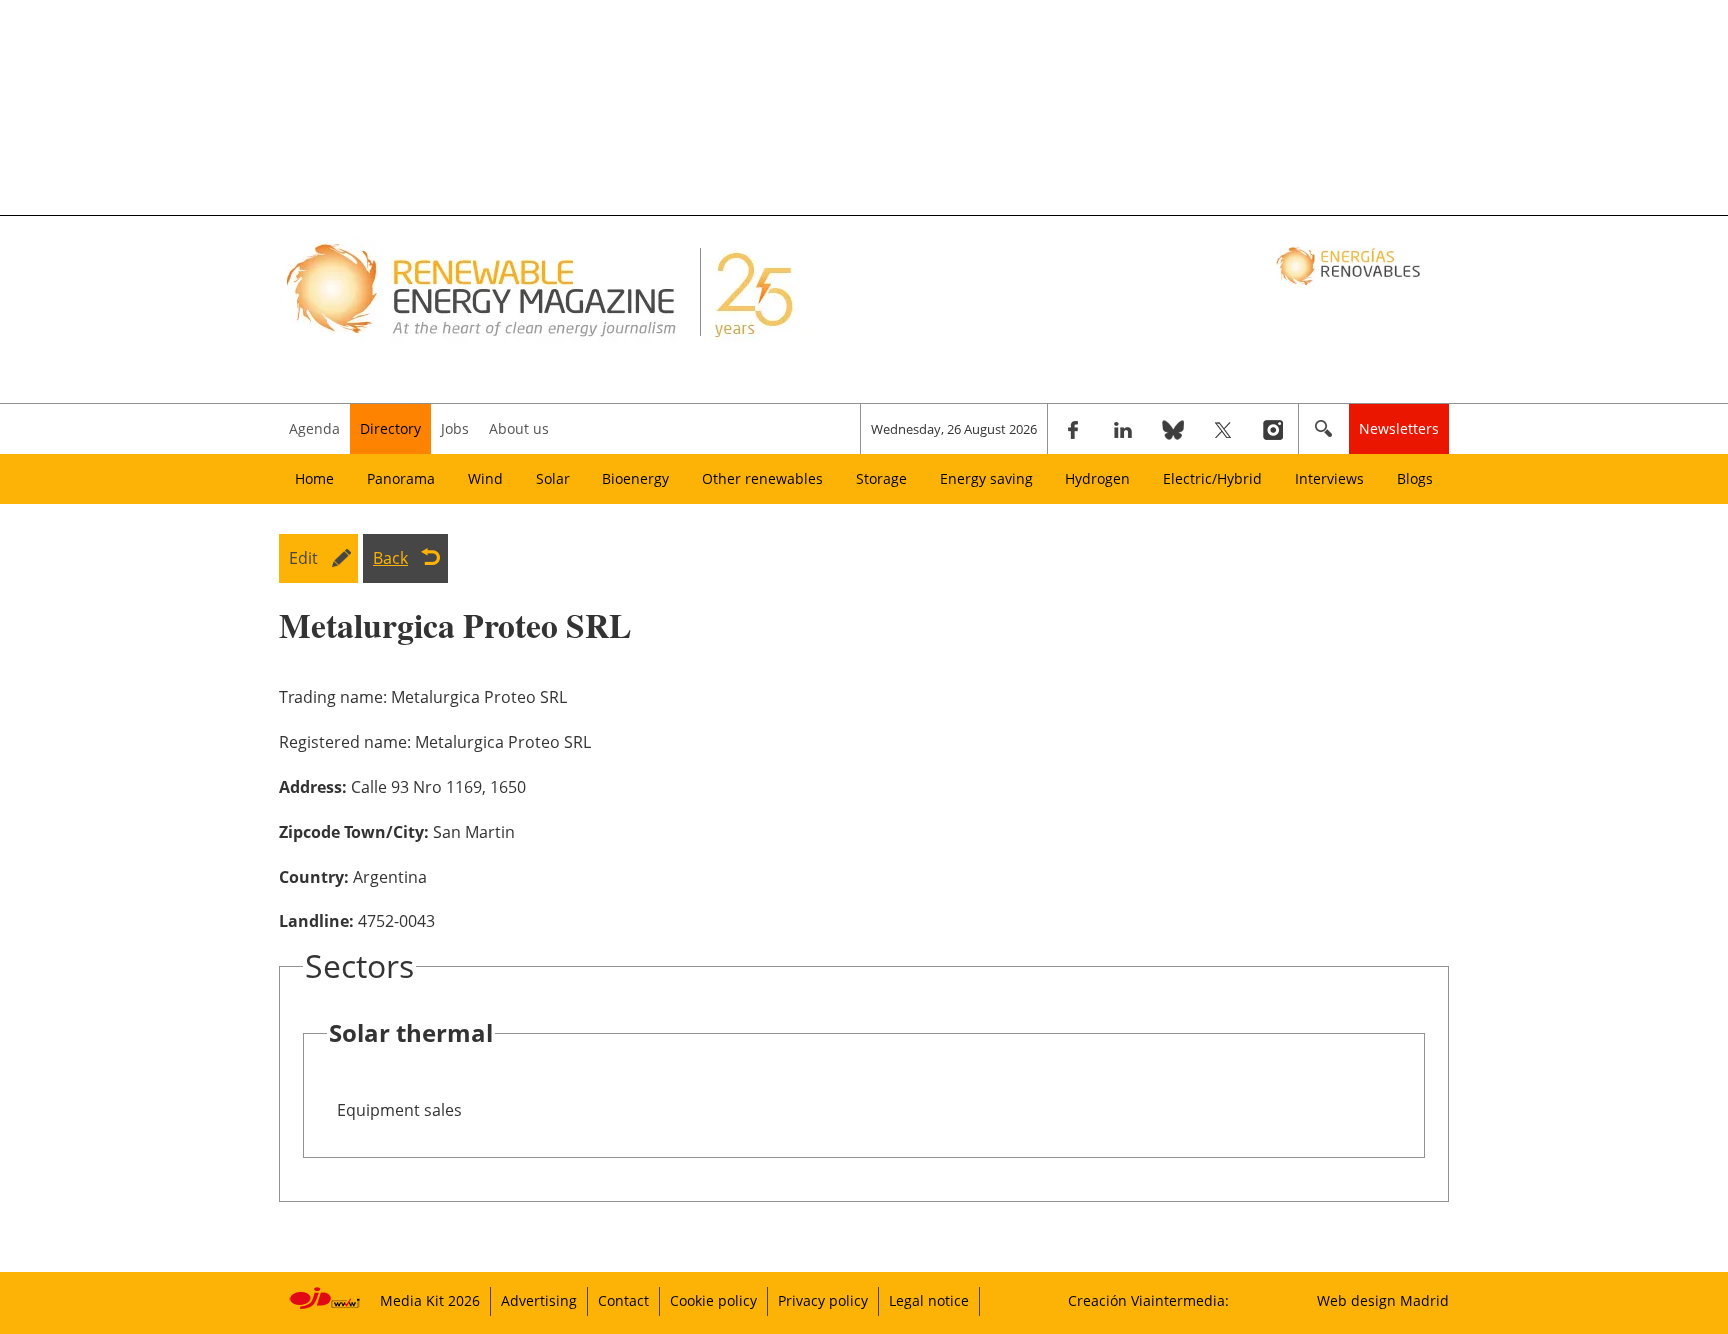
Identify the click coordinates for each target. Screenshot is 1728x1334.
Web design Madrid (1383, 1300)
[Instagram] (1273, 429)
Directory (390, 428)
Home (314, 478)
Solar (553, 478)
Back (390, 558)
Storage (881, 478)
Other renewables (762, 478)
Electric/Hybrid (1212, 478)
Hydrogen (1097, 478)
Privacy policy (823, 1300)
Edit (303, 558)
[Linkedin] (1123, 429)
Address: (313, 787)
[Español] (1350, 265)
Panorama (401, 478)
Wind (485, 478)
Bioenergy (635, 478)
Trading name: (333, 697)
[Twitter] (1223, 429)
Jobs (455, 428)
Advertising (539, 1300)
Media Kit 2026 (430, 1300)
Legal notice (929, 1300)
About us (519, 428)
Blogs (1415, 478)
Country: (314, 877)
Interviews (1329, 478)
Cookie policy (713, 1300)
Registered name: (345, 742)
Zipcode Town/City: (354, 832)
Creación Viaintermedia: (1148, 1300)
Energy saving (986, 478)
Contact (623, 1300)
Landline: (316, 921)
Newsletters (1399, 428)
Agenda (314, 428)
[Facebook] (1073, 429)
